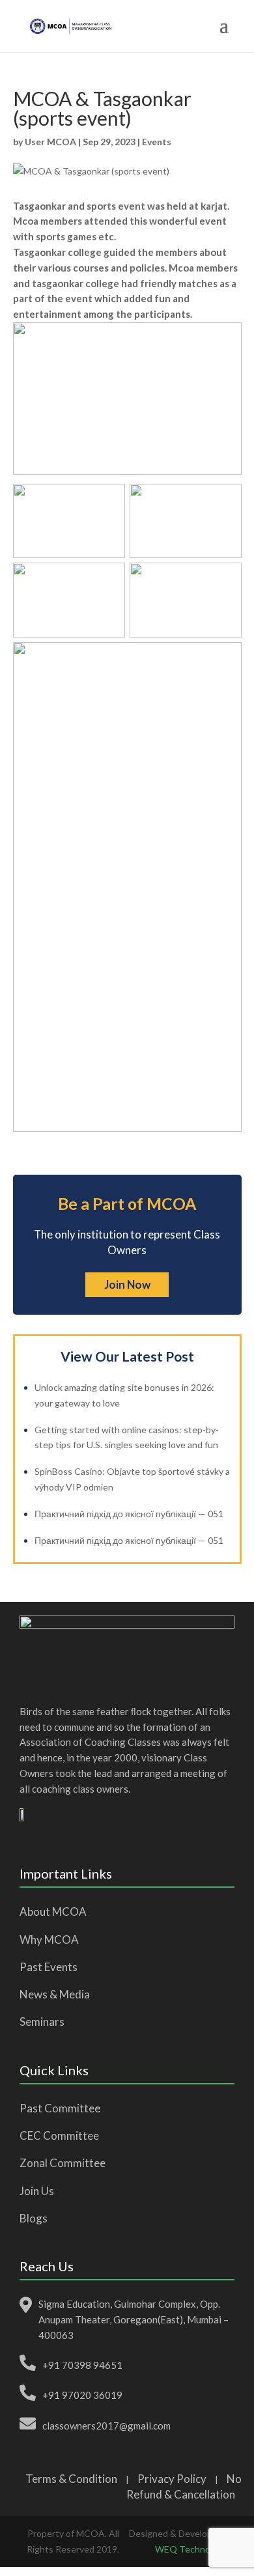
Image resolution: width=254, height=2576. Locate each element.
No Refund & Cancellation (184, 2487)
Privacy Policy (172, 2479)
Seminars (42, 2022)
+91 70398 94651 (82, 2365)
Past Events (49, 1967)
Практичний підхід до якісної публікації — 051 (129, 1514)
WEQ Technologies (195, 2549)
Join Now (127, 1284)
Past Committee (60, 2108)
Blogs (34, 2218)
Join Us (37, 2191)
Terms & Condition (71, 2479)
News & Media (55, 1994)
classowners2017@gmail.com (106, 2426)
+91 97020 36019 (82, 2395)
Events (157, 142)
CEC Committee (59, 2135)
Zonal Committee (63, 2163)
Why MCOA (49, 1939)
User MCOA (50, 142)
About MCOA (53, 1911)
